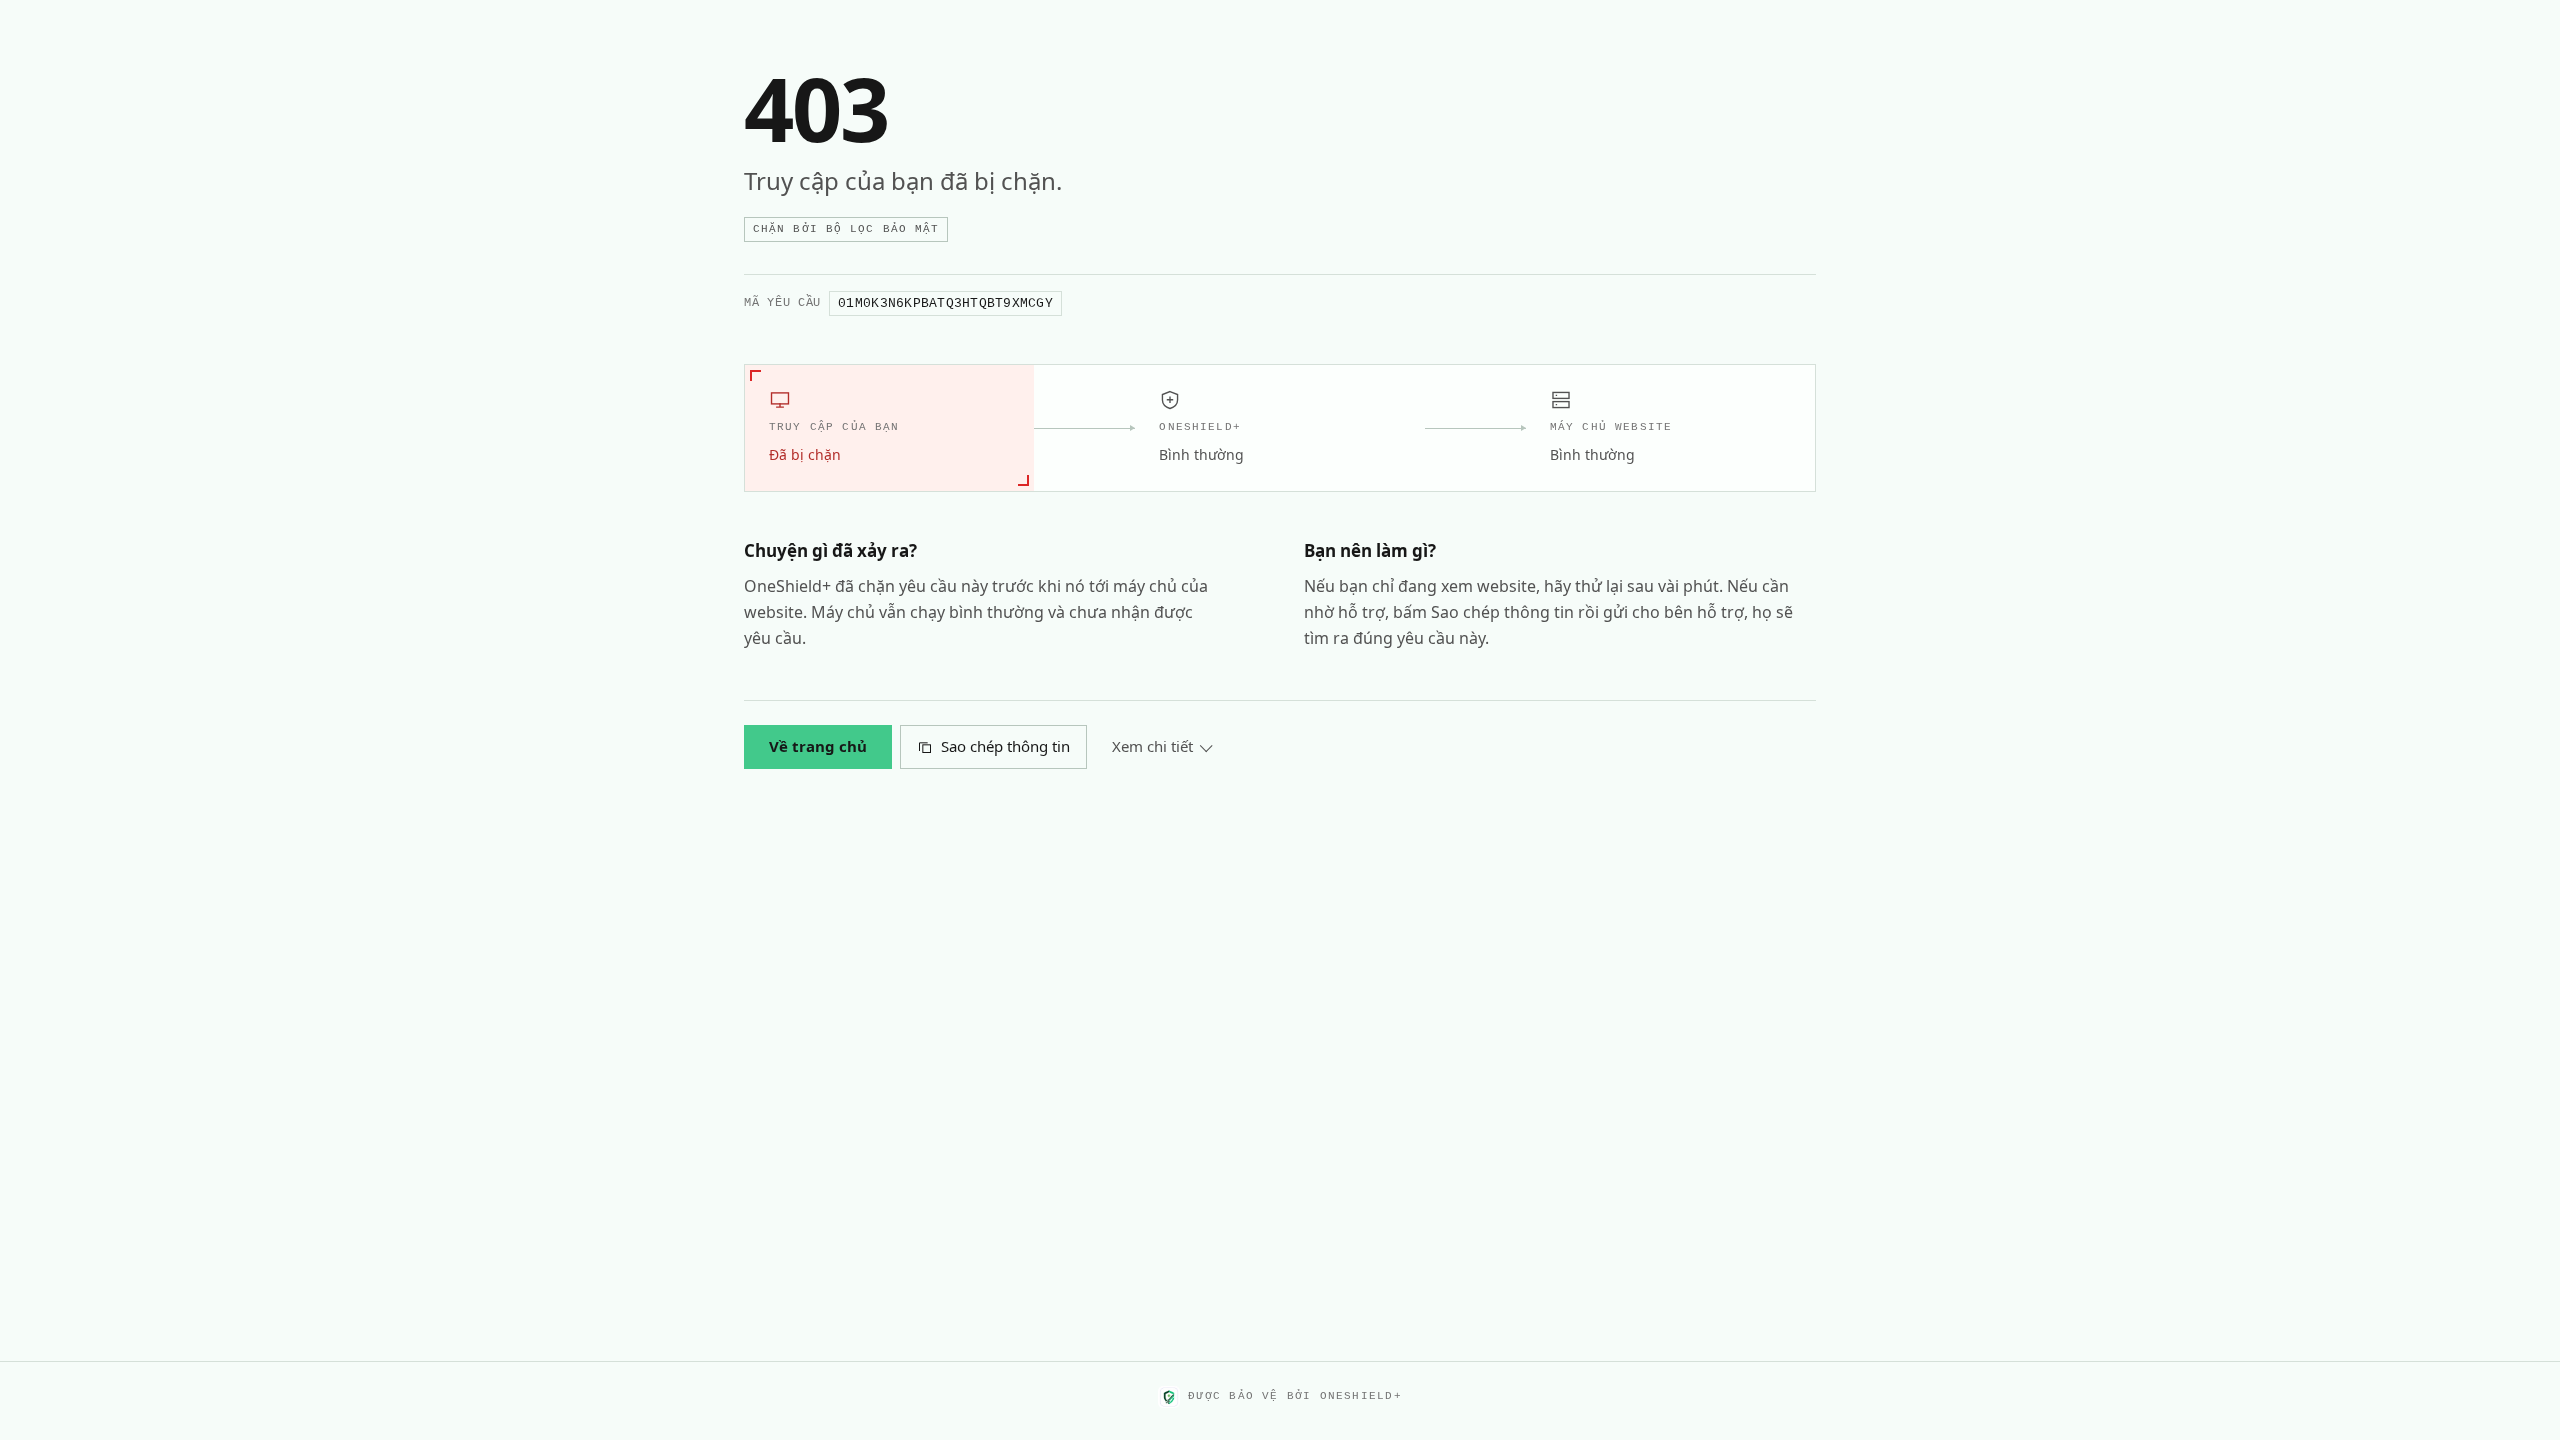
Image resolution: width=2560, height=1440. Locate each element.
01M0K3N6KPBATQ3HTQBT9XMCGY (945, 303)
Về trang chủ (818, 746)
